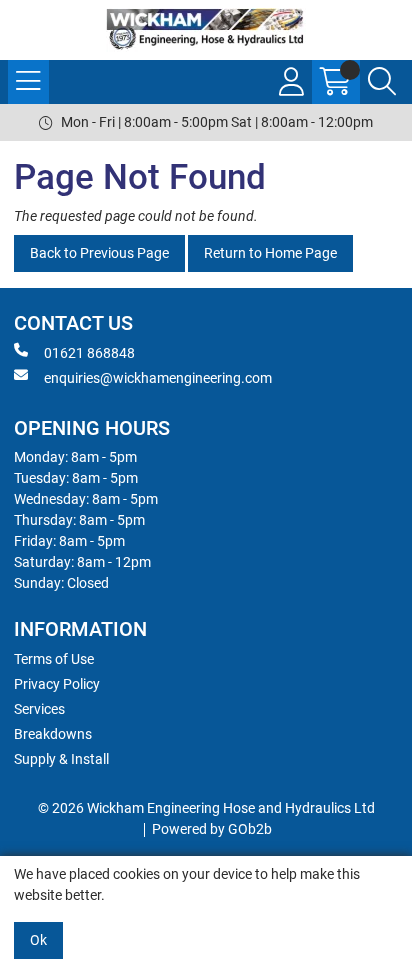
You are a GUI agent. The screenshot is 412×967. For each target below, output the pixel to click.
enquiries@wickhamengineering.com (158, 378)
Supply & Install (61, 759)
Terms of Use (54, 659)
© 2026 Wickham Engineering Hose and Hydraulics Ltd (206, 808)
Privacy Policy (57, 684)
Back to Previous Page (99, 253)
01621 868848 (89, 353)
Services (39, 709)
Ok (38, 940)
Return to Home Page (270, 253)
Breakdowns (53, 734)
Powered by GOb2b (212, 829)
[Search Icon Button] (382, 82)
